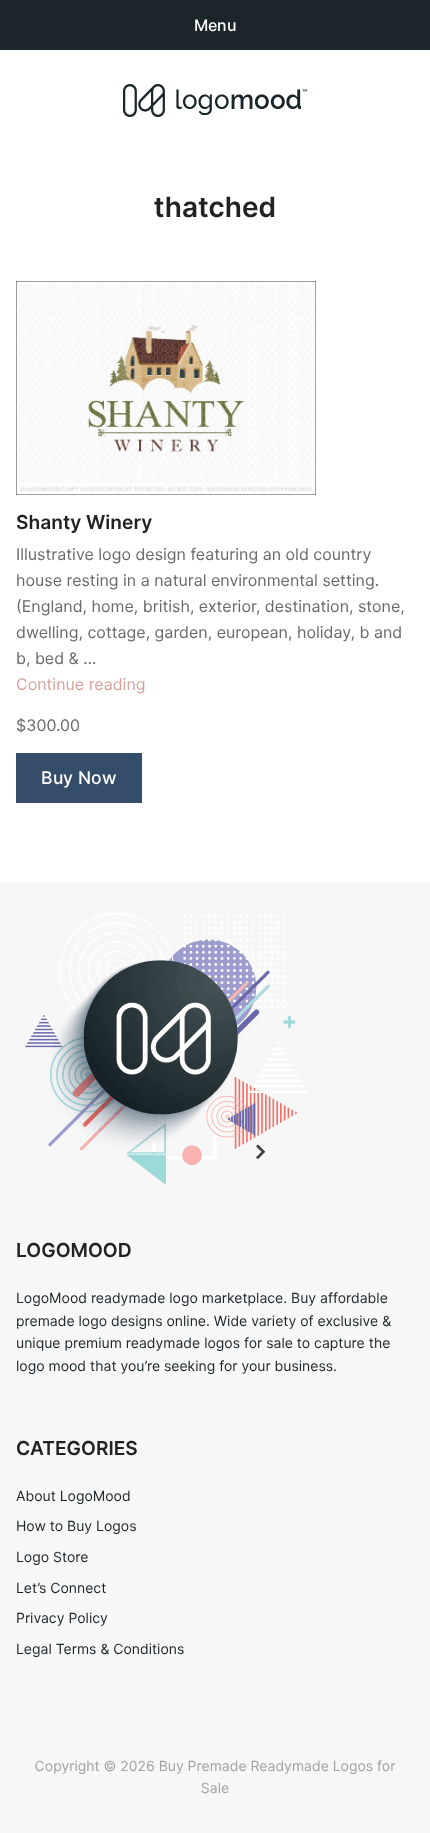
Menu (215, 25)
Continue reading (81, 684)
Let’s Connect (61, 1588)
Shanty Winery (84, 522)
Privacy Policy (62, 1618)
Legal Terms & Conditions (100, 1649)
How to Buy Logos (76, 1526)
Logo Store (52, 1557)
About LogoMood (73, 1496)
